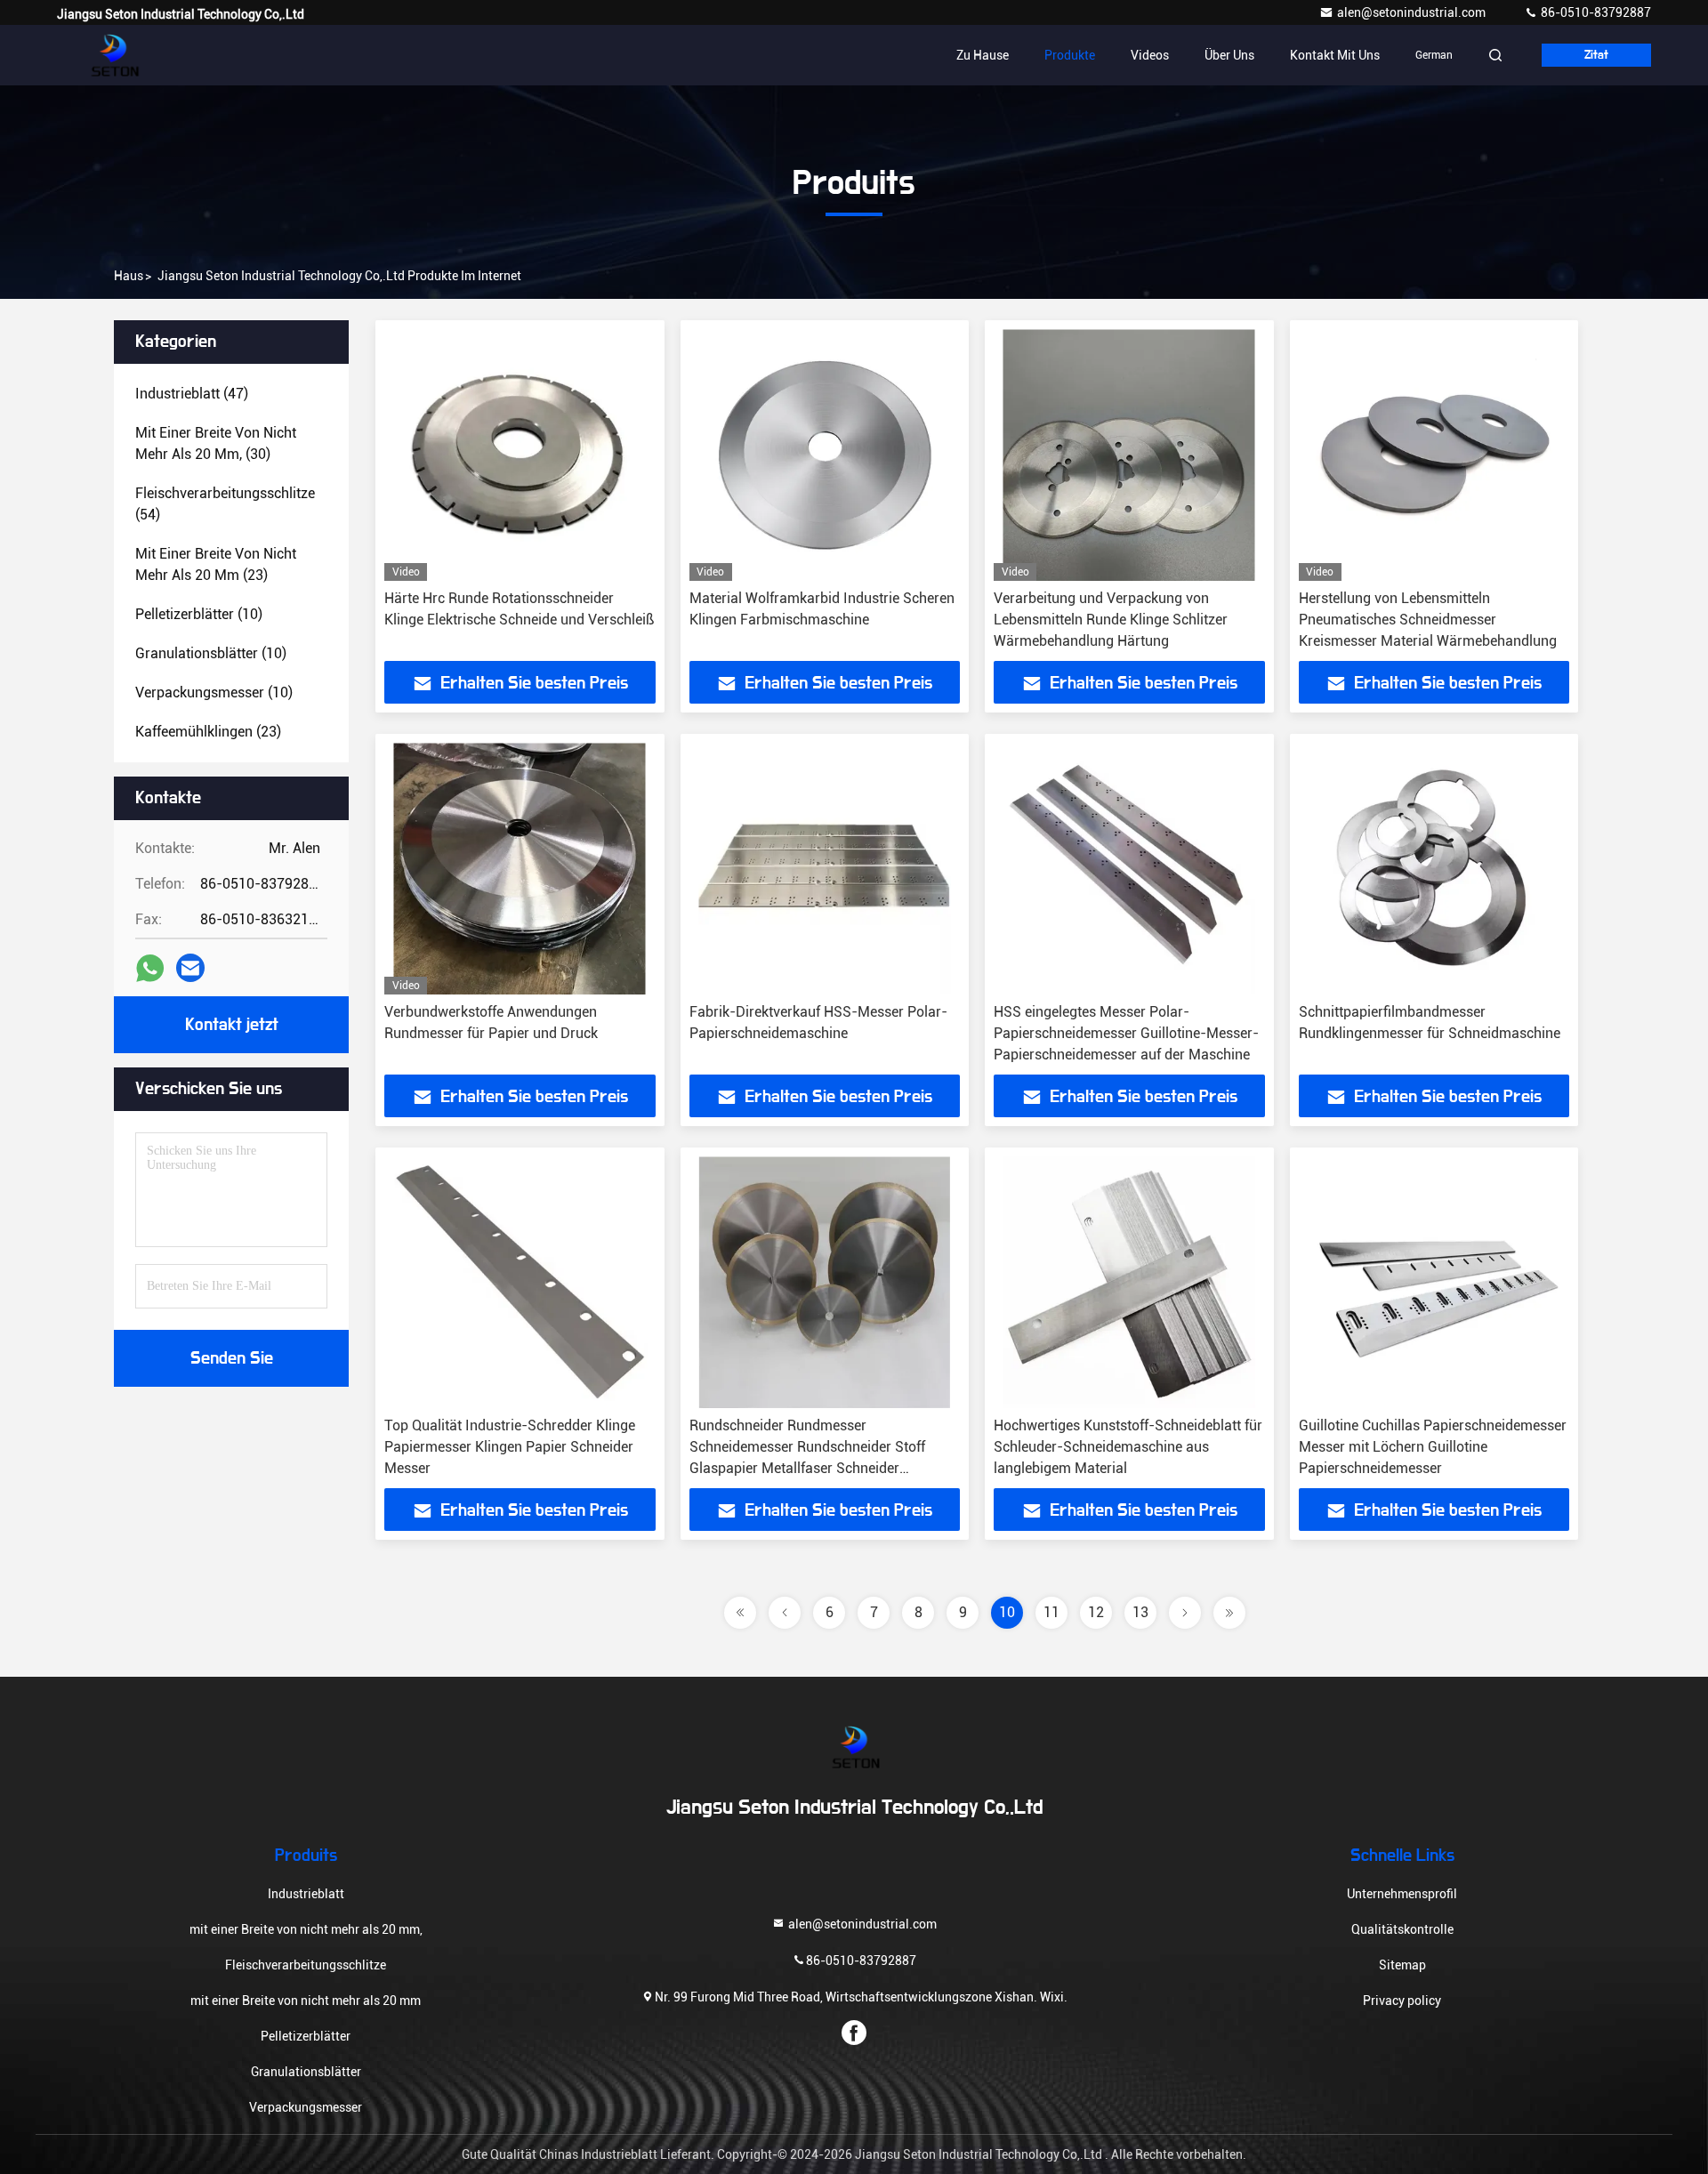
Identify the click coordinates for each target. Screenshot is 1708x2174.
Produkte (1070, 55)
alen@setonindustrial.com (1413, 12)
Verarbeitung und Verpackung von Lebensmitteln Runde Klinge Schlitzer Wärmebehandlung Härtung (1111, 620)
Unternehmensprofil (1402, 1894)
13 (1140, 1612)
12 (1096, 1612)
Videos (1150, 55)
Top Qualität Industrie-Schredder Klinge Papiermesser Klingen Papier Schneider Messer (510, 1447)
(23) (216, 564)
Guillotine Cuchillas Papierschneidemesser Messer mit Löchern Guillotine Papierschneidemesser (1433, 1447)
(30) (216, 443)
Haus (129, 276)
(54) (225, 504)
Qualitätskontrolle (1402, 1929)
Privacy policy (1402, 2001)
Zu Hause (983, 55)
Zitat (1596, 55)
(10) (199, 614)
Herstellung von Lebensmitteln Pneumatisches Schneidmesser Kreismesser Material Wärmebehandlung (1428, 620)
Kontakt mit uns (1335, 55)
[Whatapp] (150, 968)
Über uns (1229, 55)
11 (1051, 1612)
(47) (192, 394)
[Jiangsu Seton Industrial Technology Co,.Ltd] (113, 55)
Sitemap (1402, 1965)
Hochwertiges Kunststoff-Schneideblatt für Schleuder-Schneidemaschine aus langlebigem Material (1128, 1447)
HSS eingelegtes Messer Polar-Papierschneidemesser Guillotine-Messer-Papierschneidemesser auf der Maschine (1126, 1033)
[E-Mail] (190, 968)
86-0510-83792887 (1595, 12)
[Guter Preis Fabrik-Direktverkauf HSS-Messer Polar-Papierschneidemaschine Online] (825, 869)
